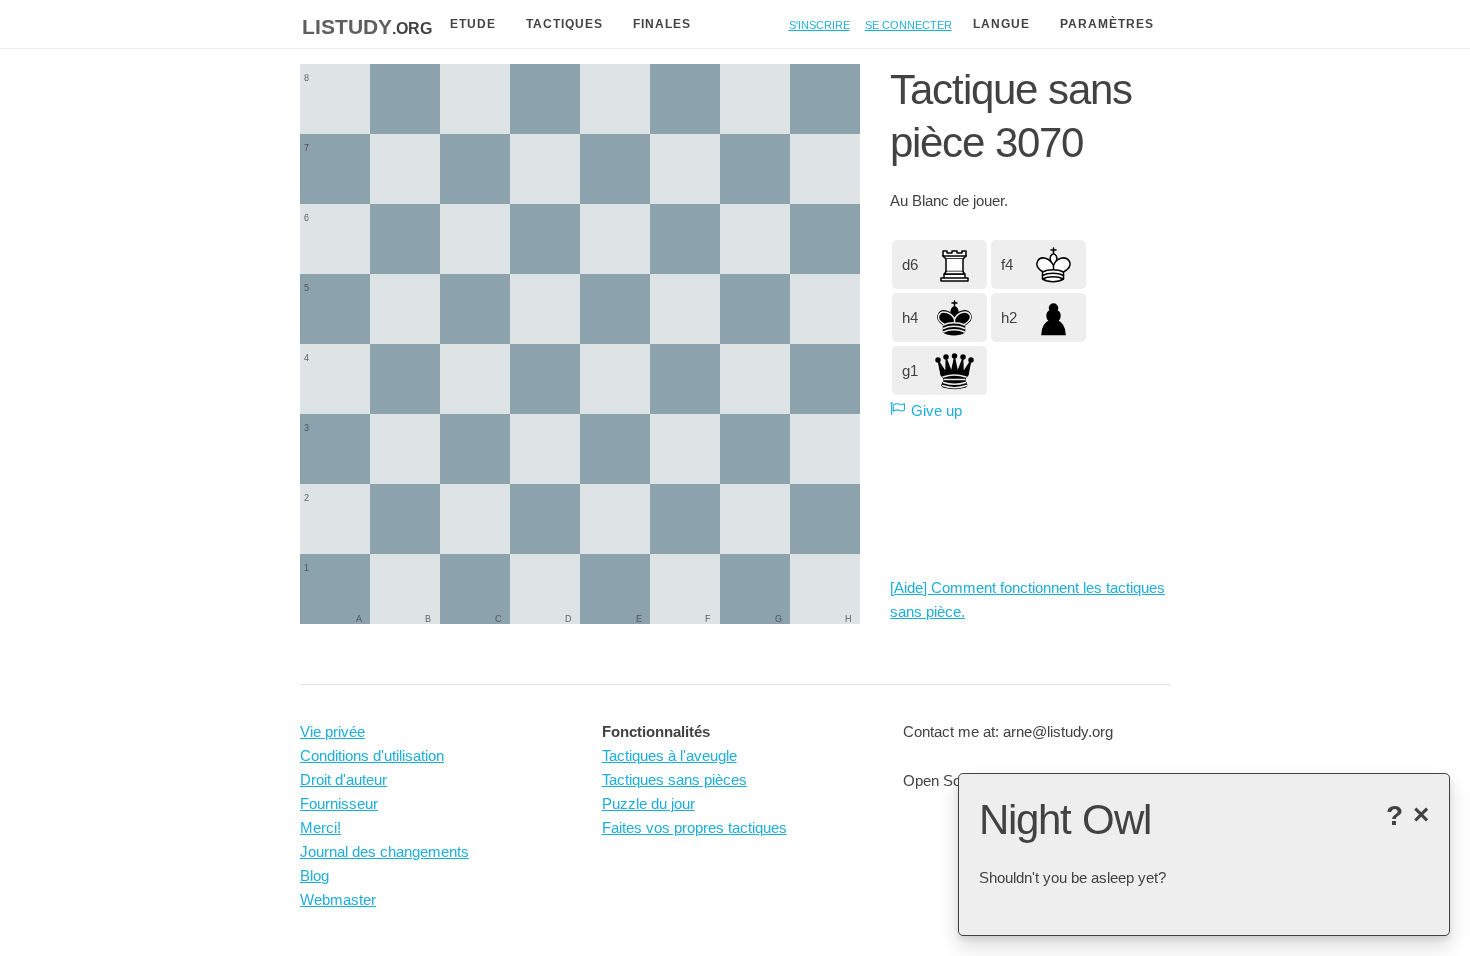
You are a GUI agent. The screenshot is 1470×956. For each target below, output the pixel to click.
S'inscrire (819, 23)
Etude (473, 24)
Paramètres (1107, 24)
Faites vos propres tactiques (694, 827)
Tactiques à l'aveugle (669, 755)
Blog (314, 875)
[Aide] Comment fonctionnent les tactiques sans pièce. (1027, 599)
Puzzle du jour (648, 803)
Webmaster (338, 899)
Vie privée (332, 731)
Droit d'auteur (343, 779)
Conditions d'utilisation (372, 755)
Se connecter (908, 23)
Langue (1001, 24)
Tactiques (564, 24)
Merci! (320, 827)
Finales (662, 24)
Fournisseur (339, 803)
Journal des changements (384, 851)
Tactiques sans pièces (674, 779)
